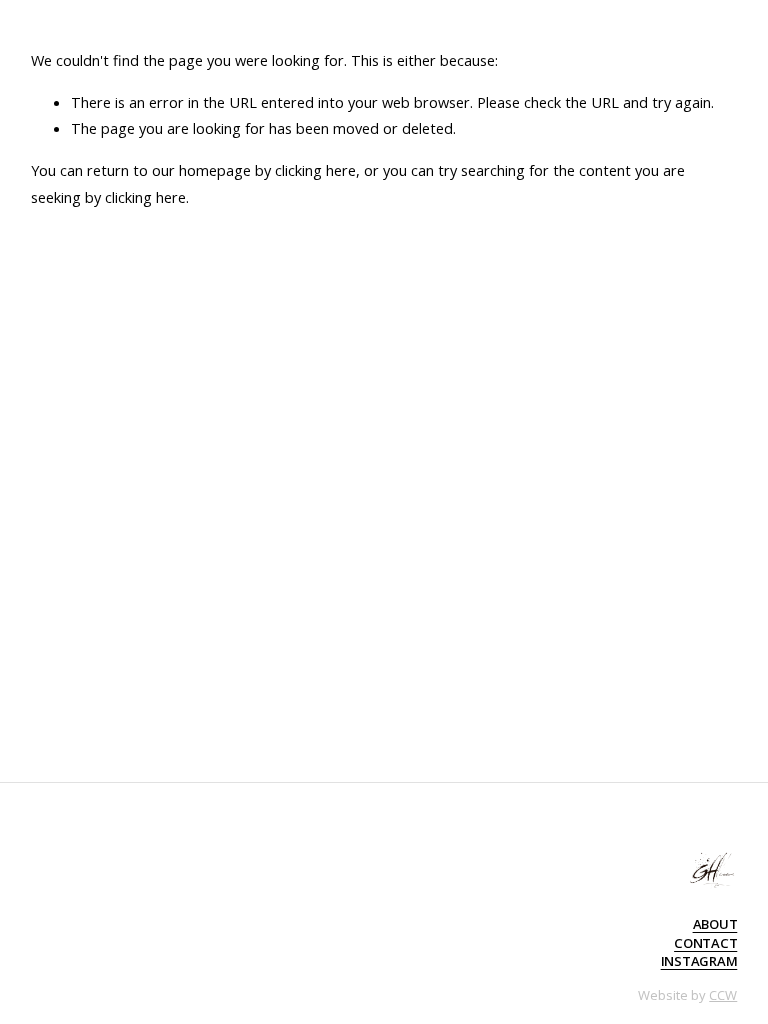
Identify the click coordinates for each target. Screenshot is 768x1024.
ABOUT (715, 924)
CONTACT (705, 943)
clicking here (315, 170)
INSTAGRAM (699, 961)
